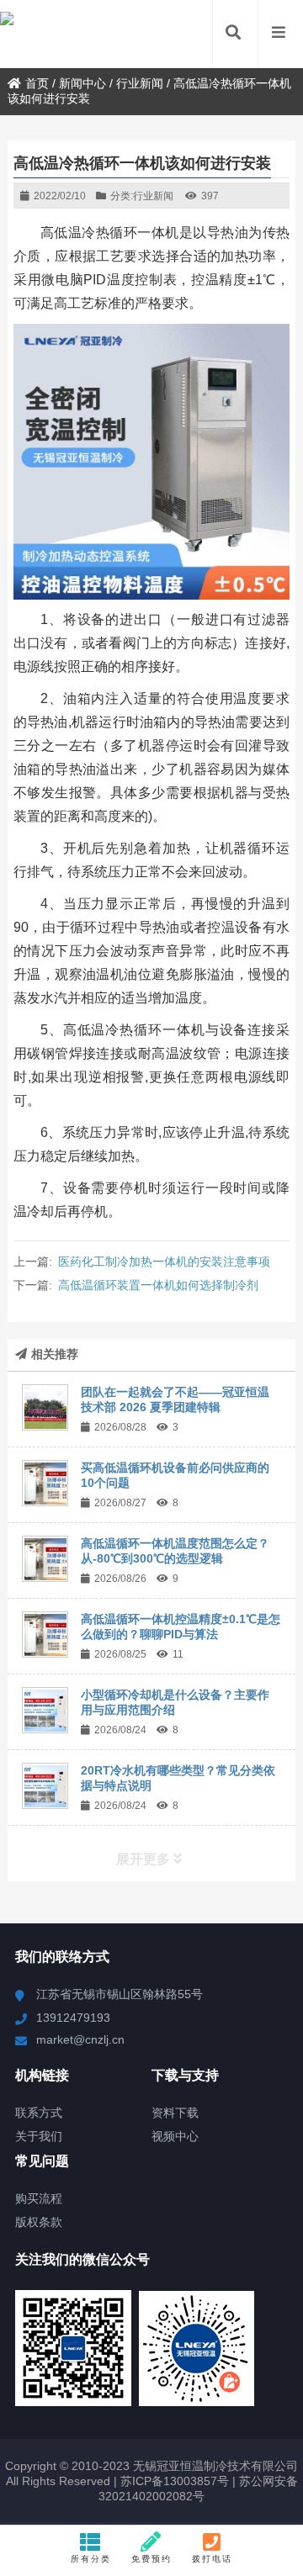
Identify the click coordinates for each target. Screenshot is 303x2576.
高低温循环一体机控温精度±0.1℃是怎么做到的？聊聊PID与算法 (181, 1627)
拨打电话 (212, 2559)
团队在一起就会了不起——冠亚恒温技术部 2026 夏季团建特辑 (175, 1399)
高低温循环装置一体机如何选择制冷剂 (158, 1285)
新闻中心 (82, 83)
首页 (37, 83)
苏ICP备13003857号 (173, 2481)
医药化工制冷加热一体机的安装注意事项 (164, 1262)
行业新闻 (140, 83)
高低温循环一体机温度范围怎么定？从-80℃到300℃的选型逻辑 (175, 1551)
